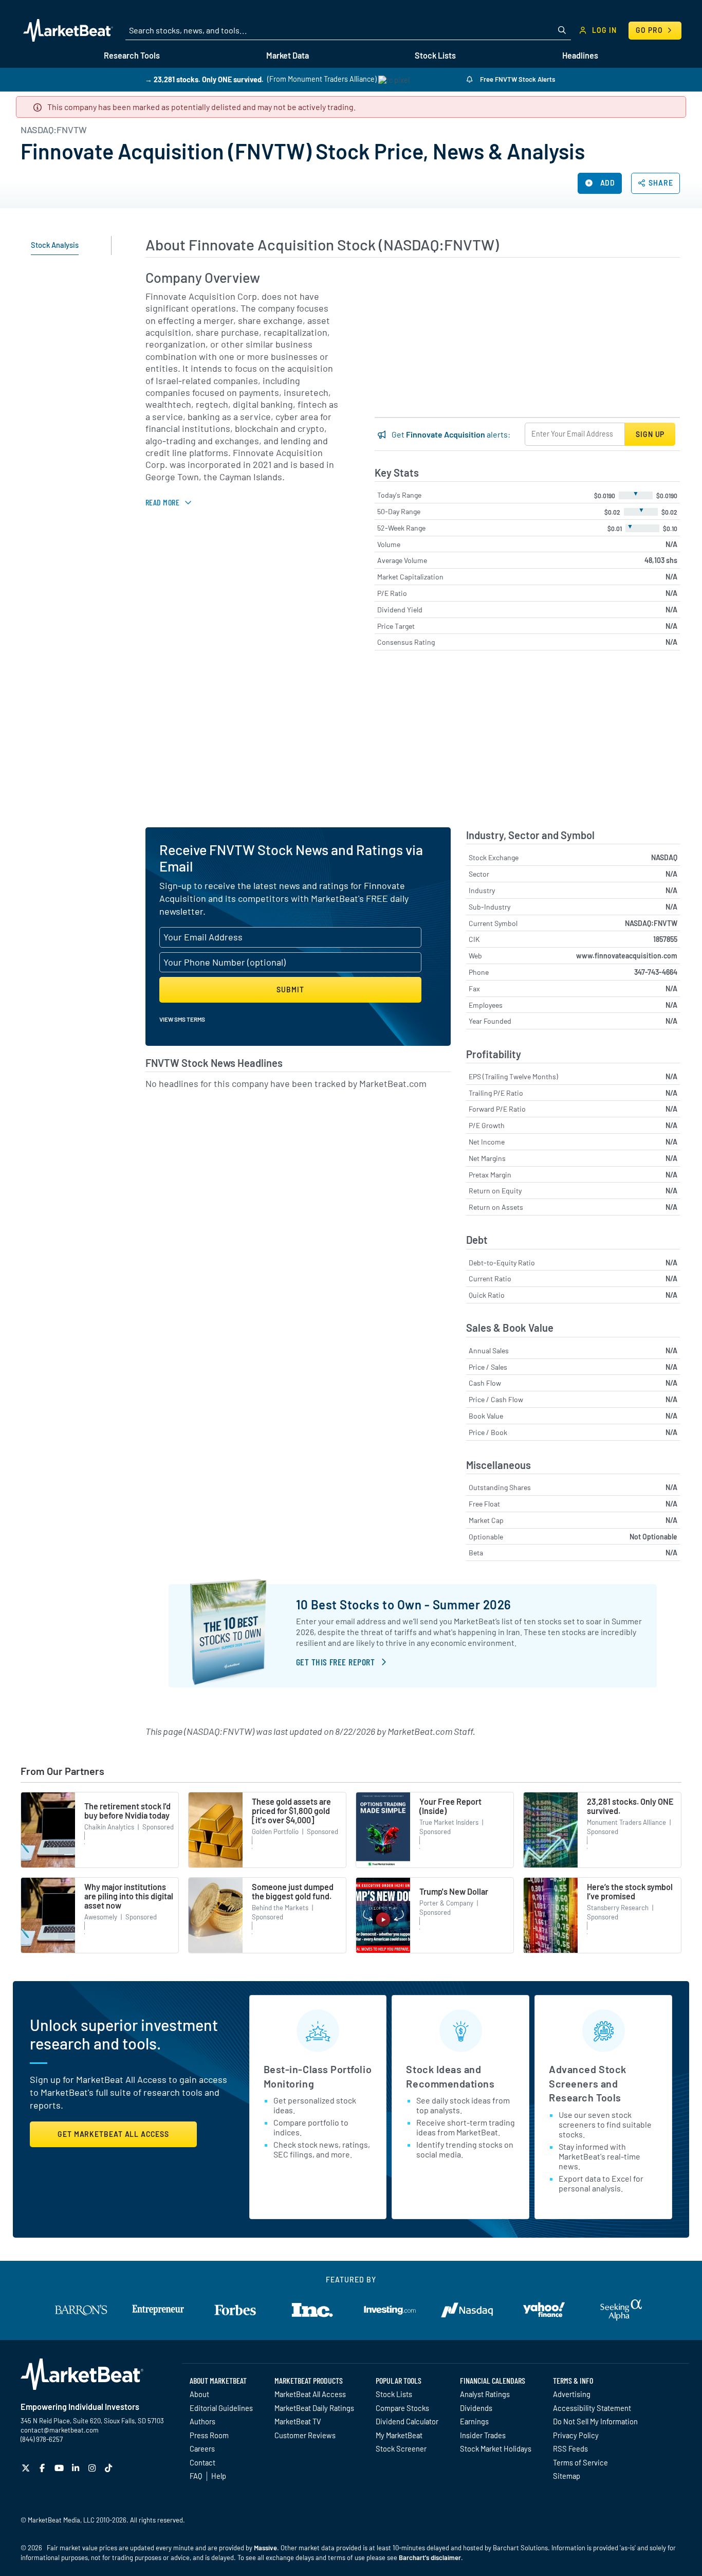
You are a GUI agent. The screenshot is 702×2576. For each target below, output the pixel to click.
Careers (202, 2448)
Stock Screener (401, 2448)
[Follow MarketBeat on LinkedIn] (77, 2468)
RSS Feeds (570, 2448)
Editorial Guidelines (221, 2408)
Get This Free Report (335, 1662)
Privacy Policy (576, 2435)
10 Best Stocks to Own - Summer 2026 (404, 1604)
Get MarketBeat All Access (113, 2134)
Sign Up (650, 434)
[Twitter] (27, 2468)
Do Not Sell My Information (595, 2421)
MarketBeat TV (298, 2421)
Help (219, 2476)
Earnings (474, 2421)
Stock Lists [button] (435, 55)
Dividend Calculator (407, 2421)
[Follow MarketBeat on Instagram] (93, 2468)
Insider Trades (483, 2435)
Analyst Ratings (485, 2394)
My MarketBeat (399, 2435)
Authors (202, 2421)
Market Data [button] (288, 55)
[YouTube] (60, 2468)
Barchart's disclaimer (430, 2557)
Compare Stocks (402, 2408)
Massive (265, 2548)
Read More (162, 502)
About (199, 2394)
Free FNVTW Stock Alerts (517, 79)
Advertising (572, 2394)
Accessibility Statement (592, 2408)
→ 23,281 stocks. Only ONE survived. (204, 79)
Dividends (476, 2408)
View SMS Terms (182, 1019)
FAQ (196, 2476)
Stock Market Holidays (496, 2448)
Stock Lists (394, 2394)
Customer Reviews (305, 2435)
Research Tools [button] (132, 55)
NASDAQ (664, 857)
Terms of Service (580, 2462)
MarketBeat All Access (310, 2394)
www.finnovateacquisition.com (627, 956)
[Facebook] (43, 2468)
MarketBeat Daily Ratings (314, 2408)
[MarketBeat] (68, 30)
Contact (202, 2462)
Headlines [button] (580, 55)
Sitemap (567, 2476)
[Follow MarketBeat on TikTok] (110, 2468)
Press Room (209, 2435)
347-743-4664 (656, 972)
